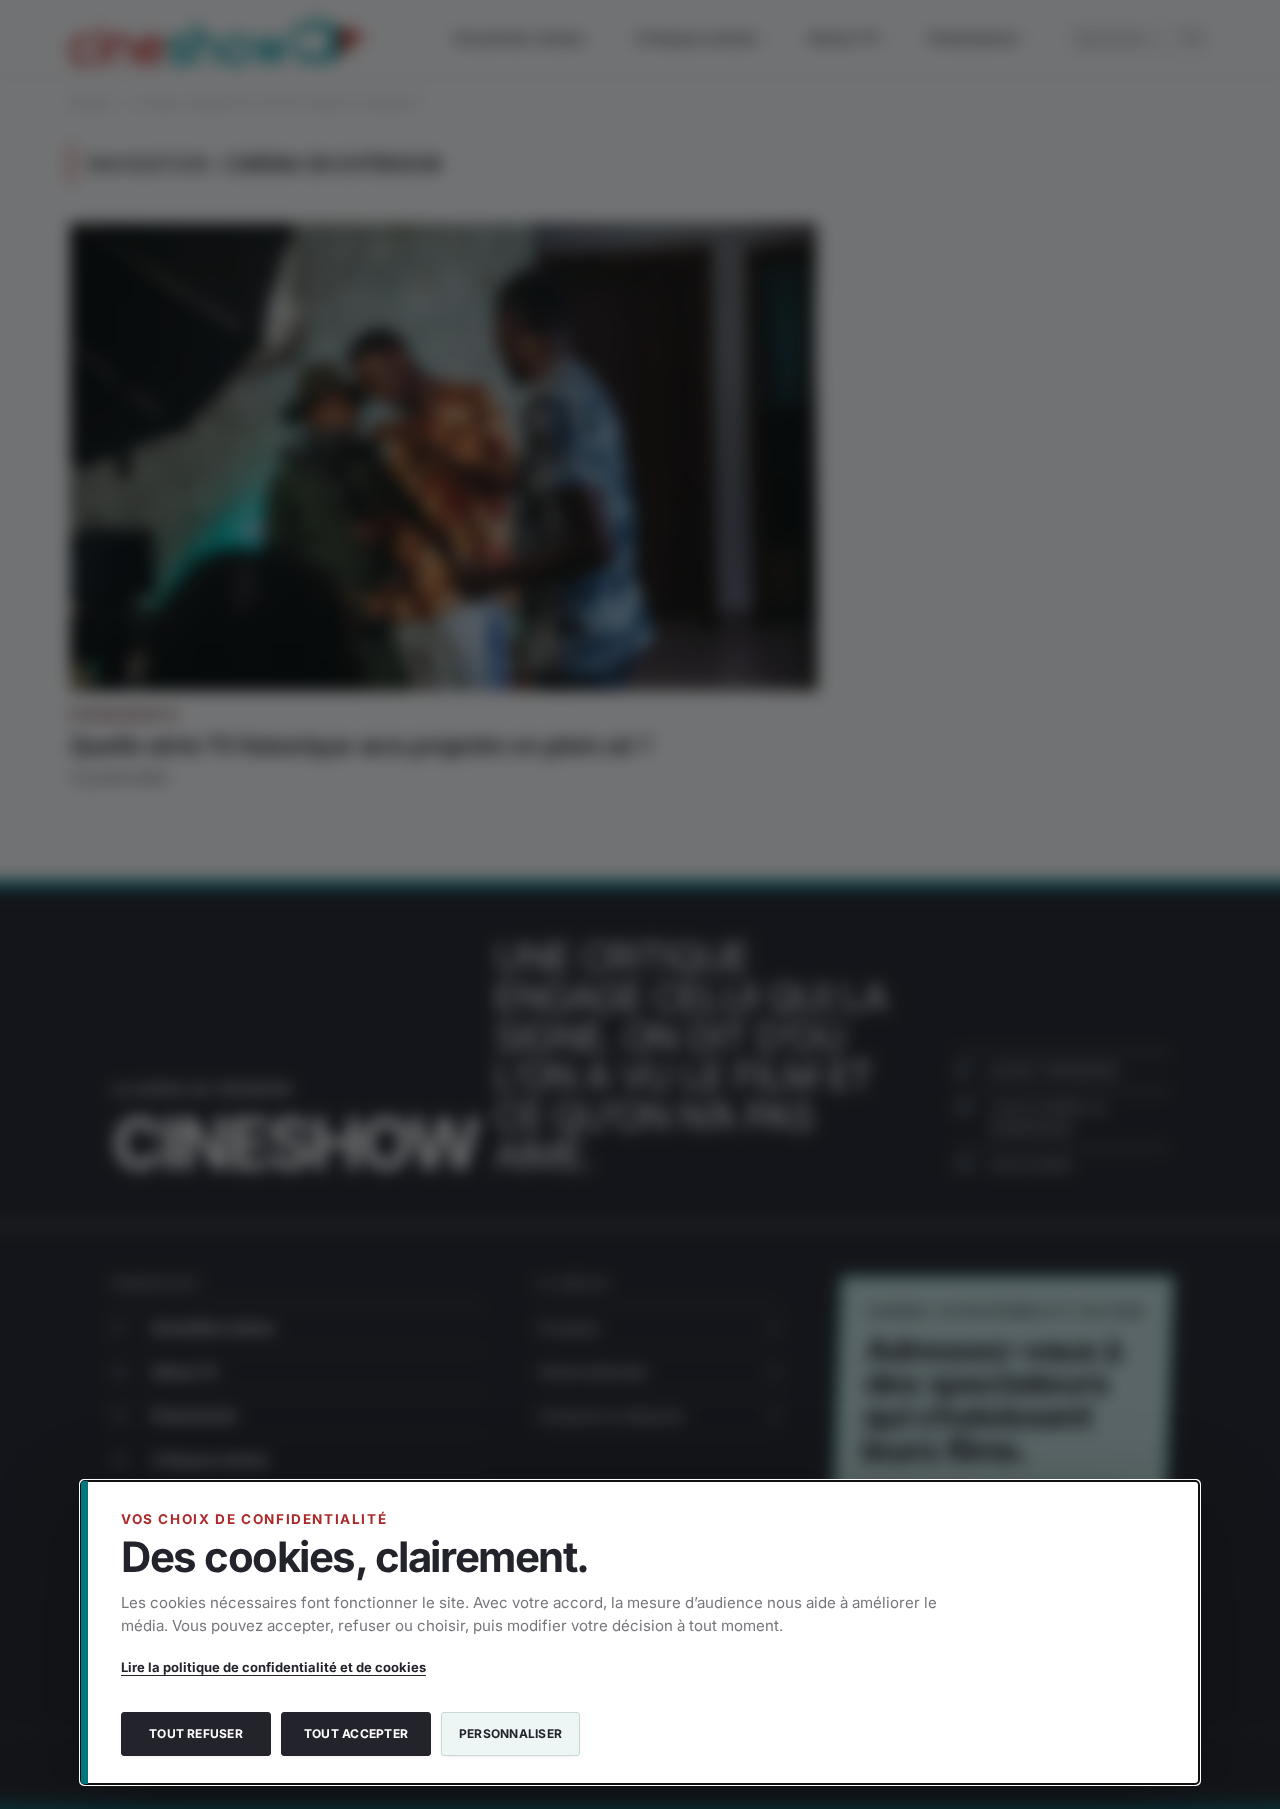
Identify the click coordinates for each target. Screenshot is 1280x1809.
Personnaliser (510, 1733)
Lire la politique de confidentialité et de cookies (273, 1667)
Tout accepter (356, 1733)
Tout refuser (196, 1733)
